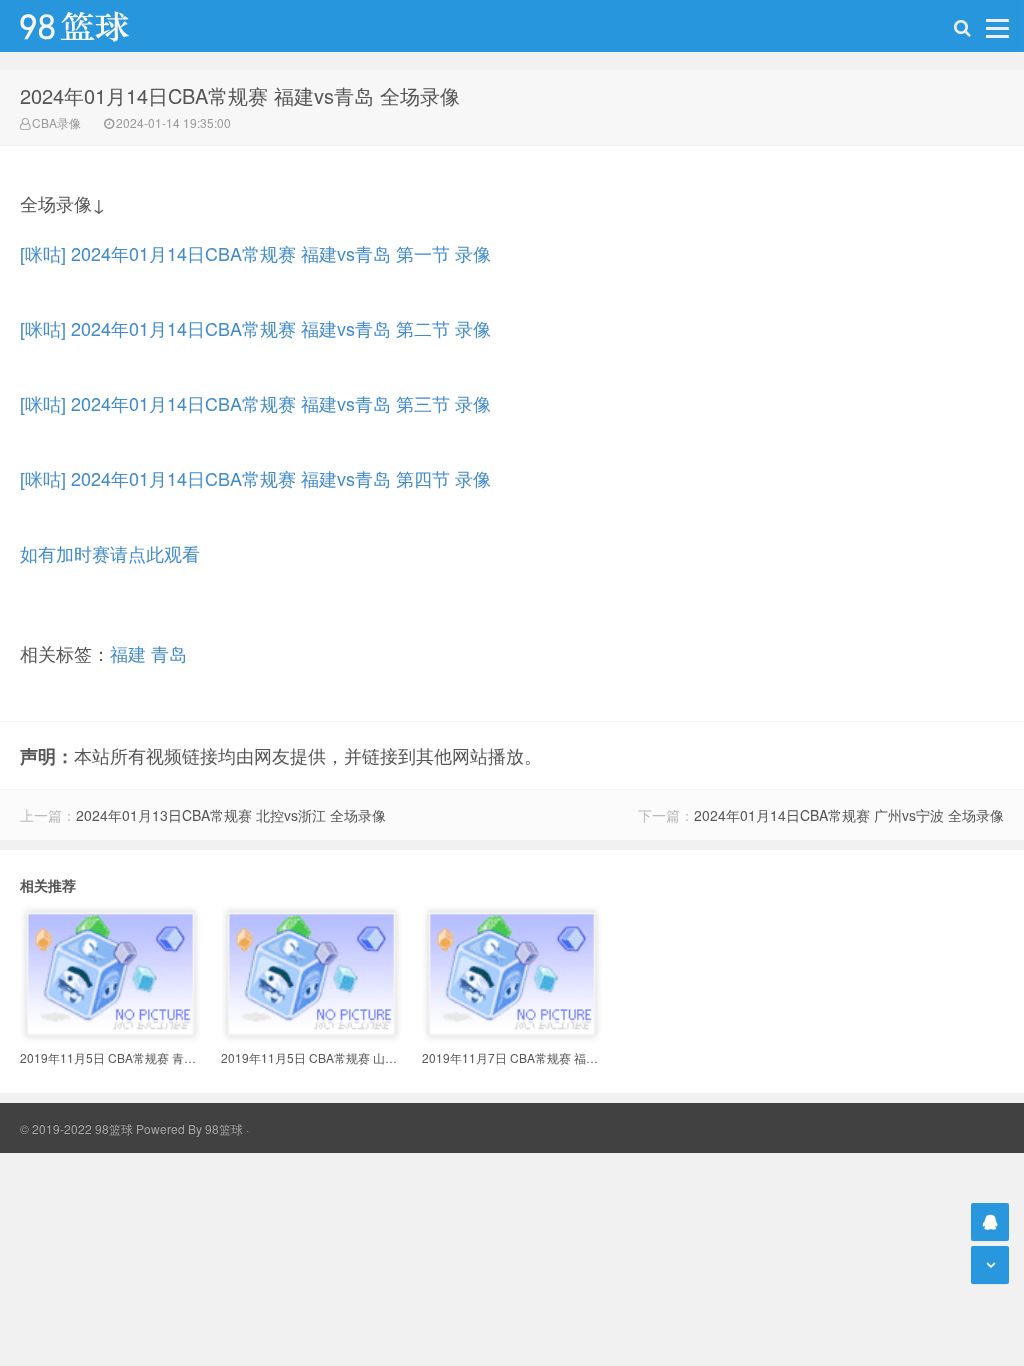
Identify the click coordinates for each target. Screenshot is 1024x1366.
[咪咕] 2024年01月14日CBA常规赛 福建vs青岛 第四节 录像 (255, 478)
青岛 (169, 653)
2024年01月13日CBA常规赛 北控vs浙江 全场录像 (231, 815)
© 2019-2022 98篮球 (76, 1128)
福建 (128, 653)
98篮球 (224, 1128)
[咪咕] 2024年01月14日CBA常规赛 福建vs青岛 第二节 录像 (255, 328)
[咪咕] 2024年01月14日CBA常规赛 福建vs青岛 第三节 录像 (255, 403)
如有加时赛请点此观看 (110, 553)
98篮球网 (100, 26)
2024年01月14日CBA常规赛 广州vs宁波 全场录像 (849, 815)
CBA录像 (56, 122)
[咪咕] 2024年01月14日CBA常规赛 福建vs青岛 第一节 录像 (255, 253)
